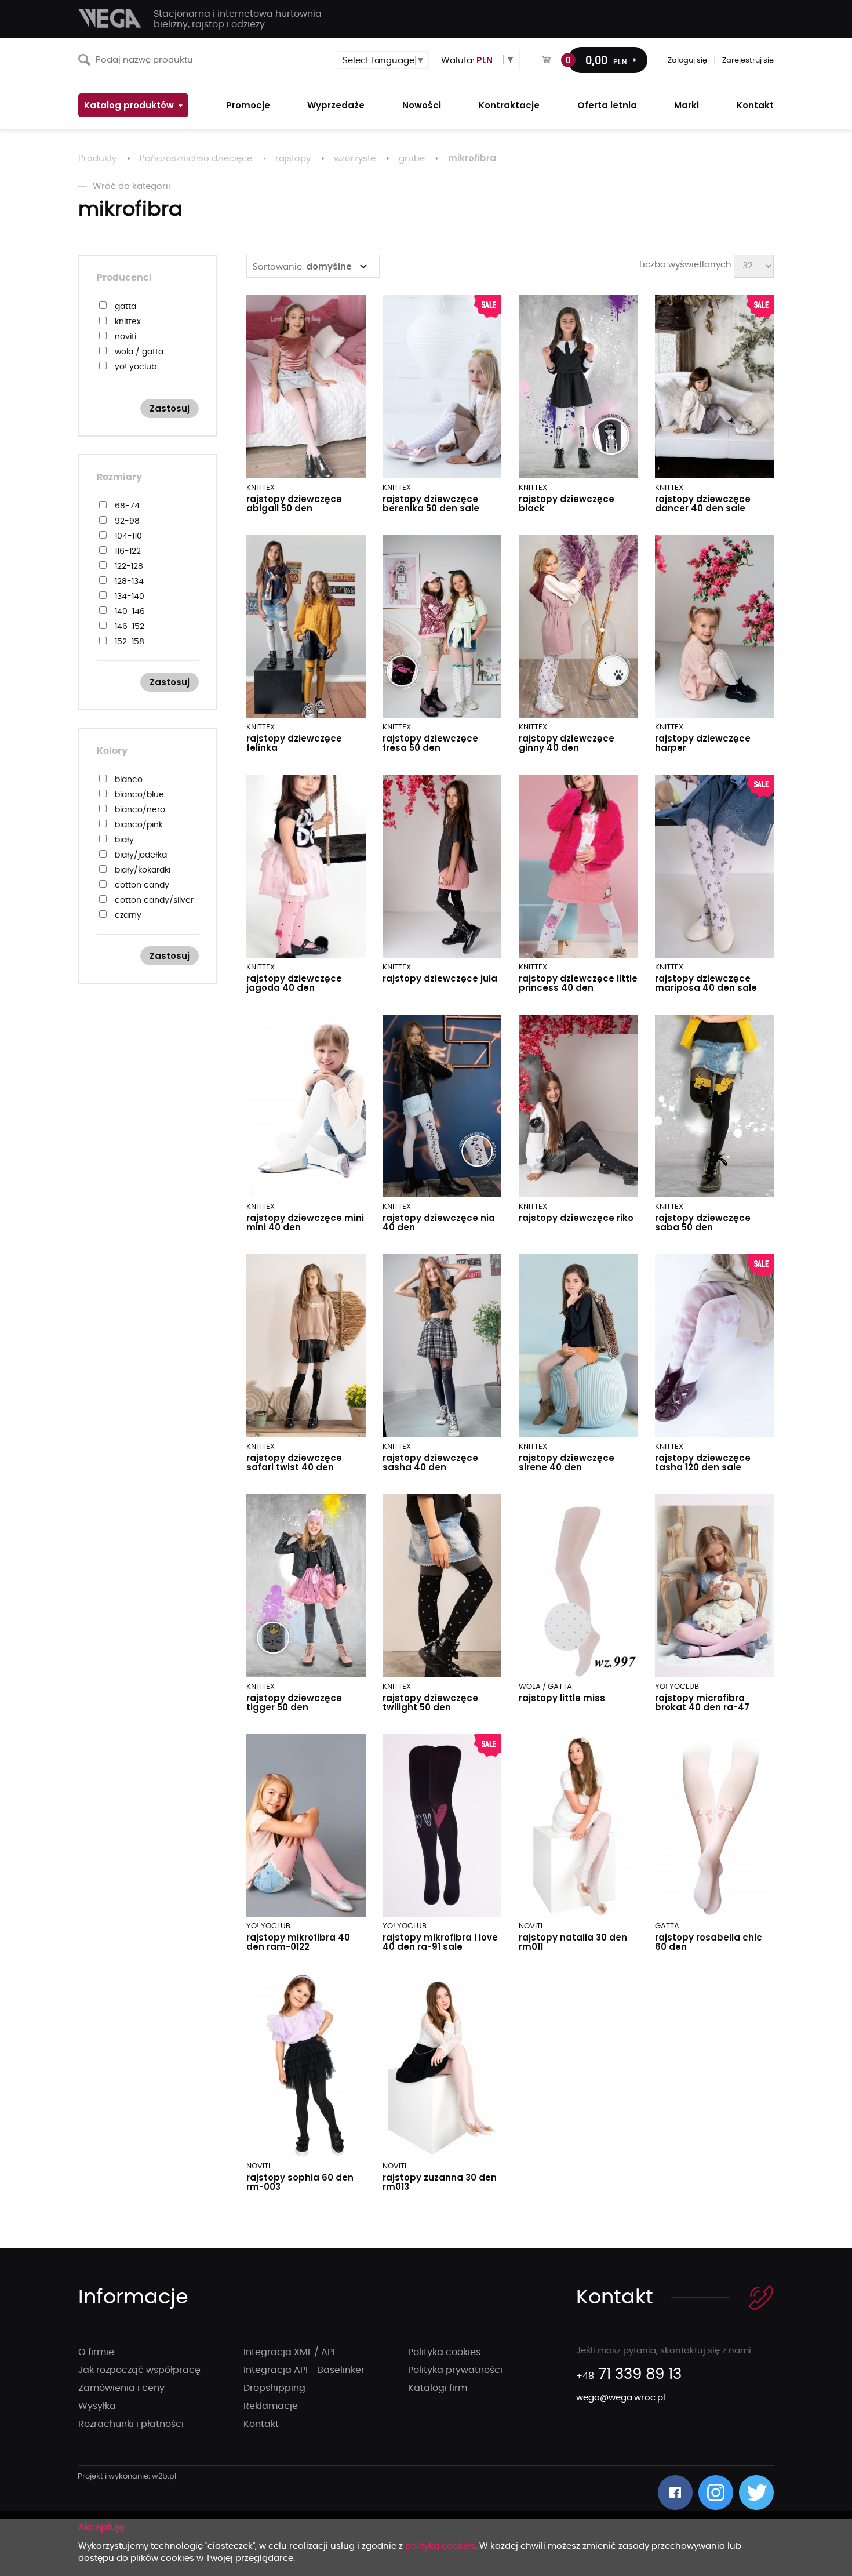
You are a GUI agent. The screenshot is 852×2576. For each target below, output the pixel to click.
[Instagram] (716, 2493)
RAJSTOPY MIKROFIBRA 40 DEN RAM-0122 (298, 1942)
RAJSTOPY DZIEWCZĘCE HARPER (703, 743)
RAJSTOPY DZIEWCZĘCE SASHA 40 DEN (430, 1463)
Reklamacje (271, 2406)
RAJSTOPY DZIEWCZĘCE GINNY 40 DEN (567, 743)
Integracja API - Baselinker (304, 2370)
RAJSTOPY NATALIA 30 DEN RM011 (573, 1942)
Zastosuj (170, 408)
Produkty (97, 159)
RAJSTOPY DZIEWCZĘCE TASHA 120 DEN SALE (703, 1463)
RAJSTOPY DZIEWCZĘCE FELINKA (294, 743)
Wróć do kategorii (132, 186)
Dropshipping (274, 2388)
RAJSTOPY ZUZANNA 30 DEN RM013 (440, 2182)
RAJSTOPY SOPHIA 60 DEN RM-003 (300, 2182)
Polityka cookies (444, 2352)
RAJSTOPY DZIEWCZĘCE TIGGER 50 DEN (294, 1703)
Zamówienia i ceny (121, 2388)
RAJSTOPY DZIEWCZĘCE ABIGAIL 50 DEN (294, 504)
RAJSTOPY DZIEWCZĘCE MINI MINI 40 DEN (305, 1222)
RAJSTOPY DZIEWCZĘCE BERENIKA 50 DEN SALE (431, 504)
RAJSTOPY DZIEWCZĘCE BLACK (567, 504)
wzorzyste (355, 159)
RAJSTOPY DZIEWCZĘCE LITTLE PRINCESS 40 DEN (578, 983)
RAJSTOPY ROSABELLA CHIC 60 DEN (709, 1942)
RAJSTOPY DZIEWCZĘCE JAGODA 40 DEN (294, 983)
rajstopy (293, 159)
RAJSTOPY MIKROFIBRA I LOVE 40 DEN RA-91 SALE (440, 1942)
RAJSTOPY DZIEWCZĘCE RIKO (576, 1218)
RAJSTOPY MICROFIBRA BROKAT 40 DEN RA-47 (702, 1703)
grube (412, 159)
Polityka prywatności (455, 2370)
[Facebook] (675, 2493)
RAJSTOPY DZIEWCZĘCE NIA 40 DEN (439, 1222)
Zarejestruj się (748, 61)
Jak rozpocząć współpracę (139, 2370)
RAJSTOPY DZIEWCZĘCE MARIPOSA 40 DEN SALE (706, 983)
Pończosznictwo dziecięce (196, 159)
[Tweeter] (756, 2493)
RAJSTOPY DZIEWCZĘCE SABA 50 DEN (703, 1222)
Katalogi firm (438, 2388)
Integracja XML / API (289, 2352)
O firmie (96, 2352)
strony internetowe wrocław (127, 2477)
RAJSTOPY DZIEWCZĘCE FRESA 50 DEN (430, 743)
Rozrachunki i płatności (131, 2424)
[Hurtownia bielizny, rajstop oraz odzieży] (110, 18)
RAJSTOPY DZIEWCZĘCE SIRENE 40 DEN (567, 1463)
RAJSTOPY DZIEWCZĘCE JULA (440, 978)
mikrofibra (472, 158)
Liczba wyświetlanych (685, 265)
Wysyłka (97, 2406)
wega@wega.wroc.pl (621, 2398)
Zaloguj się (687, 61)
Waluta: (467, 60)
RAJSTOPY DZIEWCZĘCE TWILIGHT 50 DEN (430, 1703)
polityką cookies (440, 2546)
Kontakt (261, 2424)
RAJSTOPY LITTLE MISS (562, 1698)
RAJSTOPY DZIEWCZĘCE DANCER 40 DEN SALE (703, 504)
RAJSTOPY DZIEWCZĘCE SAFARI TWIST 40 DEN (294, 1463)
